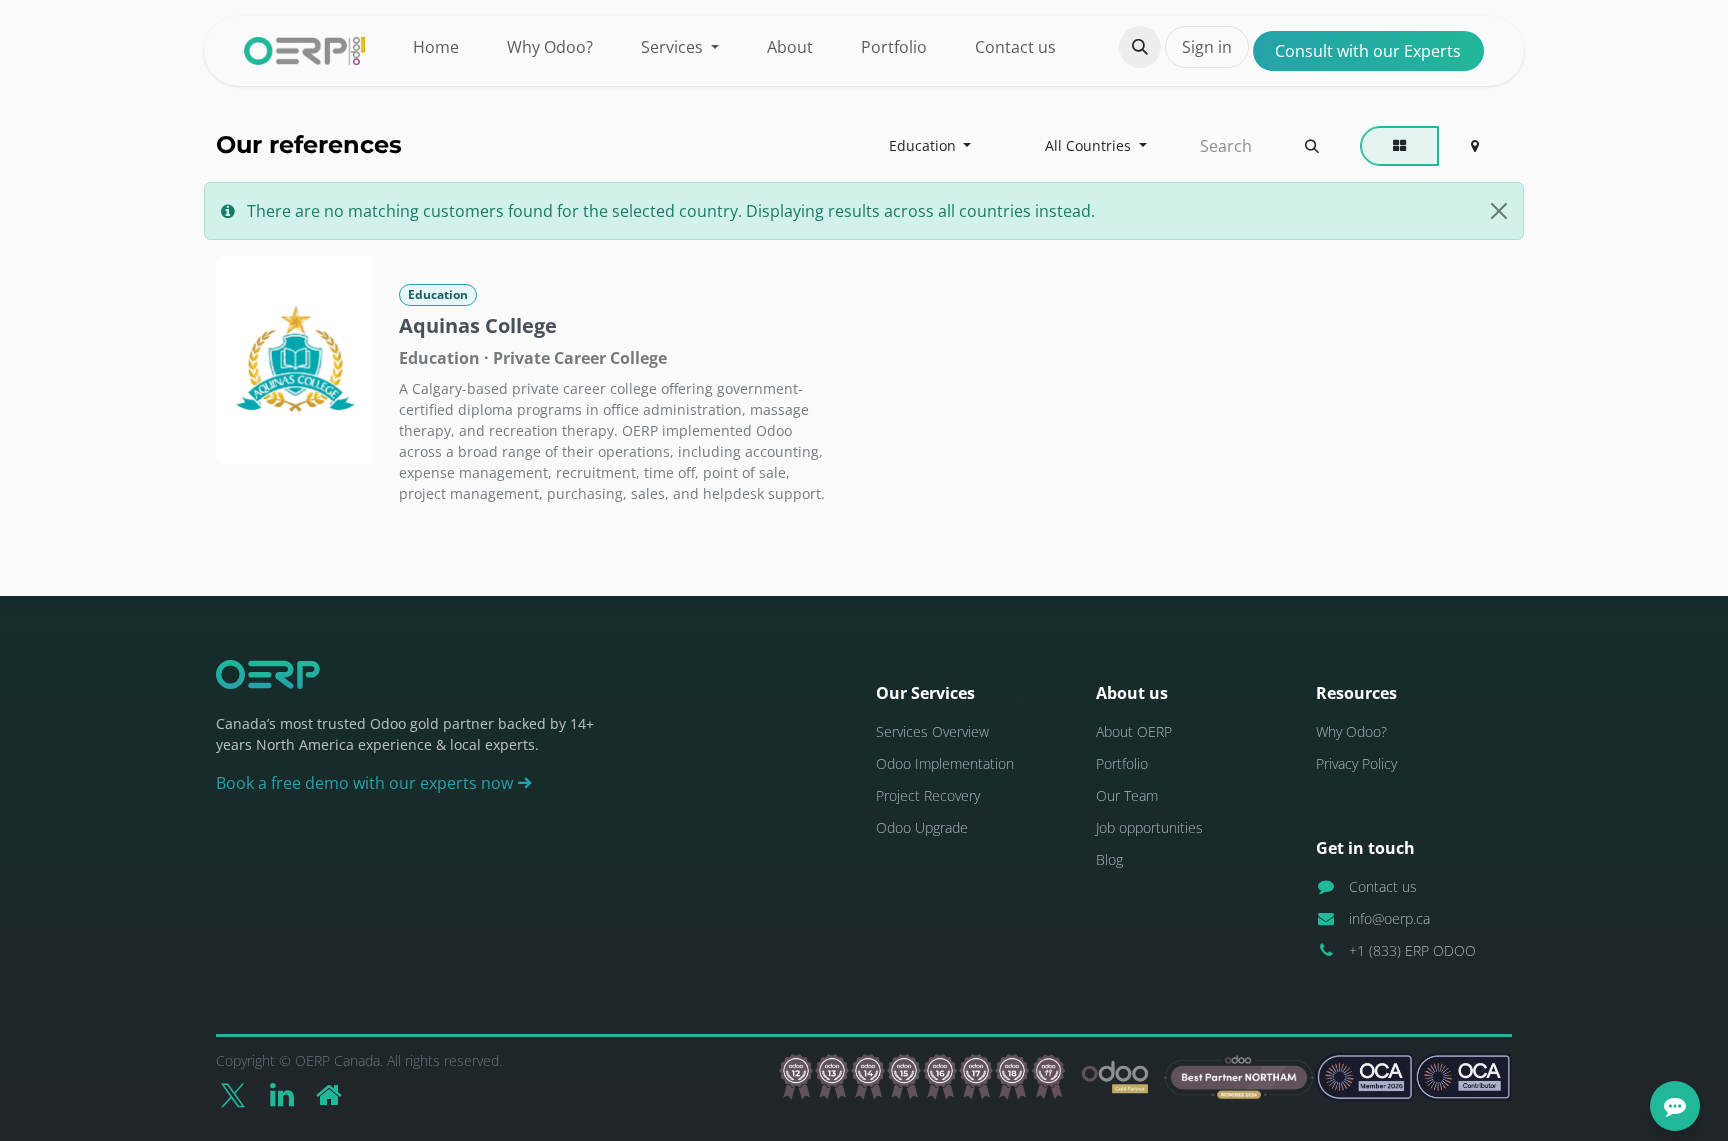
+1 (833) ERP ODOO (1412, 950)
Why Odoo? (1351, 731)
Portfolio (1122, 763)
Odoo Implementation (945, 763)
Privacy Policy (1356, 763)
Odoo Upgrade (922, 827)
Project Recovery (928, 795)
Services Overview (932, 731)
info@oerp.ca (1389, 918)
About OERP (1134, 731)
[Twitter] (233, 1095)
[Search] (1312, 146)
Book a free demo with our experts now (366, 783)
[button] (1140, 47)
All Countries (1088, 145)
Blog (1109, 859)
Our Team (1127, 795)
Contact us (1383, 886)
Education (922, 145)
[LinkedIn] (282, 1095)
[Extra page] (329, 1095)
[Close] (1499, 211)
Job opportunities (1149, 827)
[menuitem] (436, 47)
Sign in (1207, 47)
